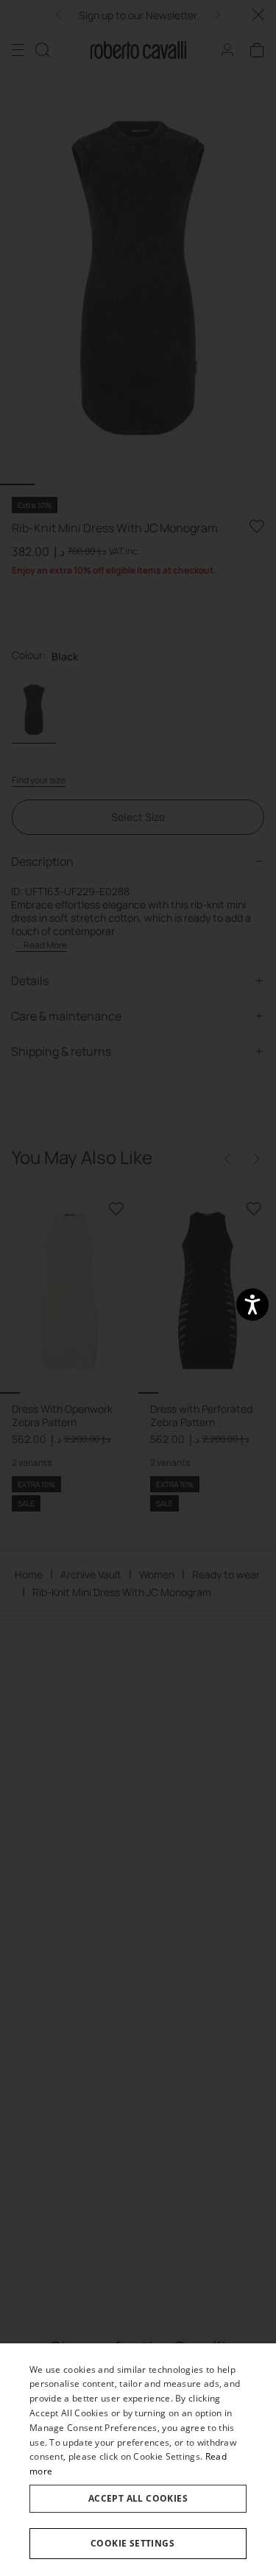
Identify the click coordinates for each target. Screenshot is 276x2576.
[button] (138, 2544)
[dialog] (138, 2460)
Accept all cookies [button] (138, 2498)
